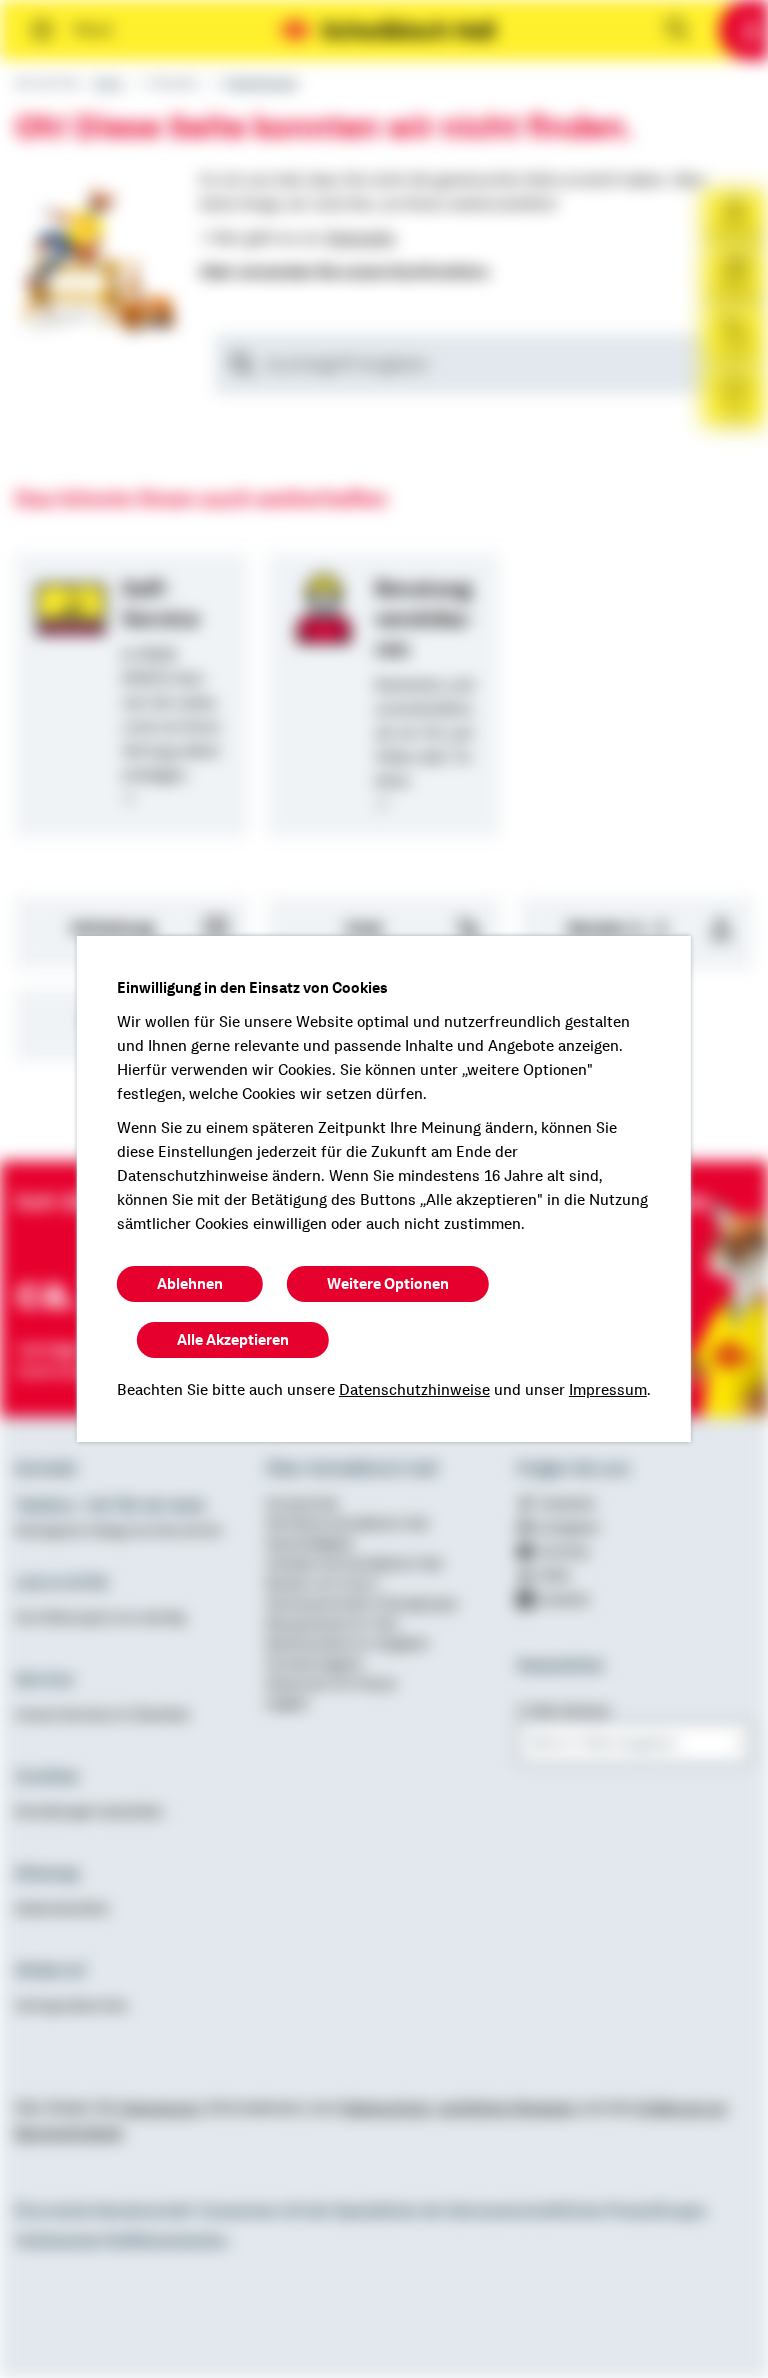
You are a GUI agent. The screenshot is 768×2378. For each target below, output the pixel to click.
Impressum (608, 1390)
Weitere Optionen (388, 1284)
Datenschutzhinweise (414, 1390)
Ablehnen (190, 1284)
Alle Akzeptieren (233, 1340)
